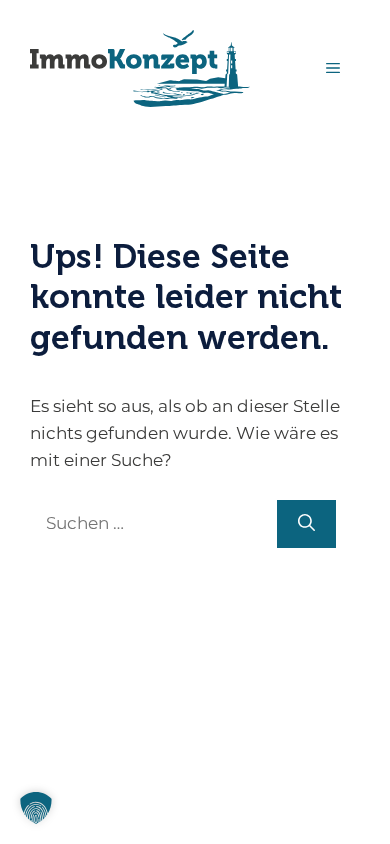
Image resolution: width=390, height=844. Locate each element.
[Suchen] (306, 524)
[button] (36, 808)
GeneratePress (195, 613)
